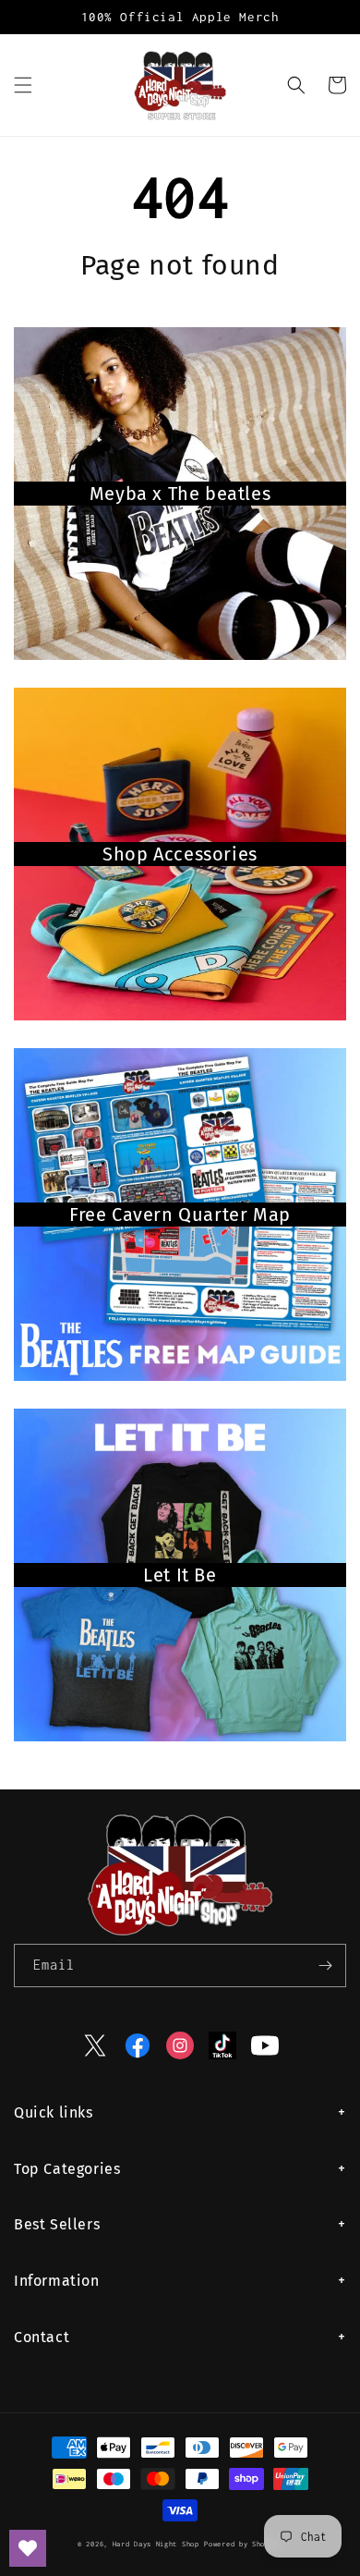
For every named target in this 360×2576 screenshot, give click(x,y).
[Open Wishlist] (28, 2548)
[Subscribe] (325, 1966)
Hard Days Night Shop (156, 2544)
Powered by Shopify (243, 2544)
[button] (23, 85)
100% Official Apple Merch (180, 17)
